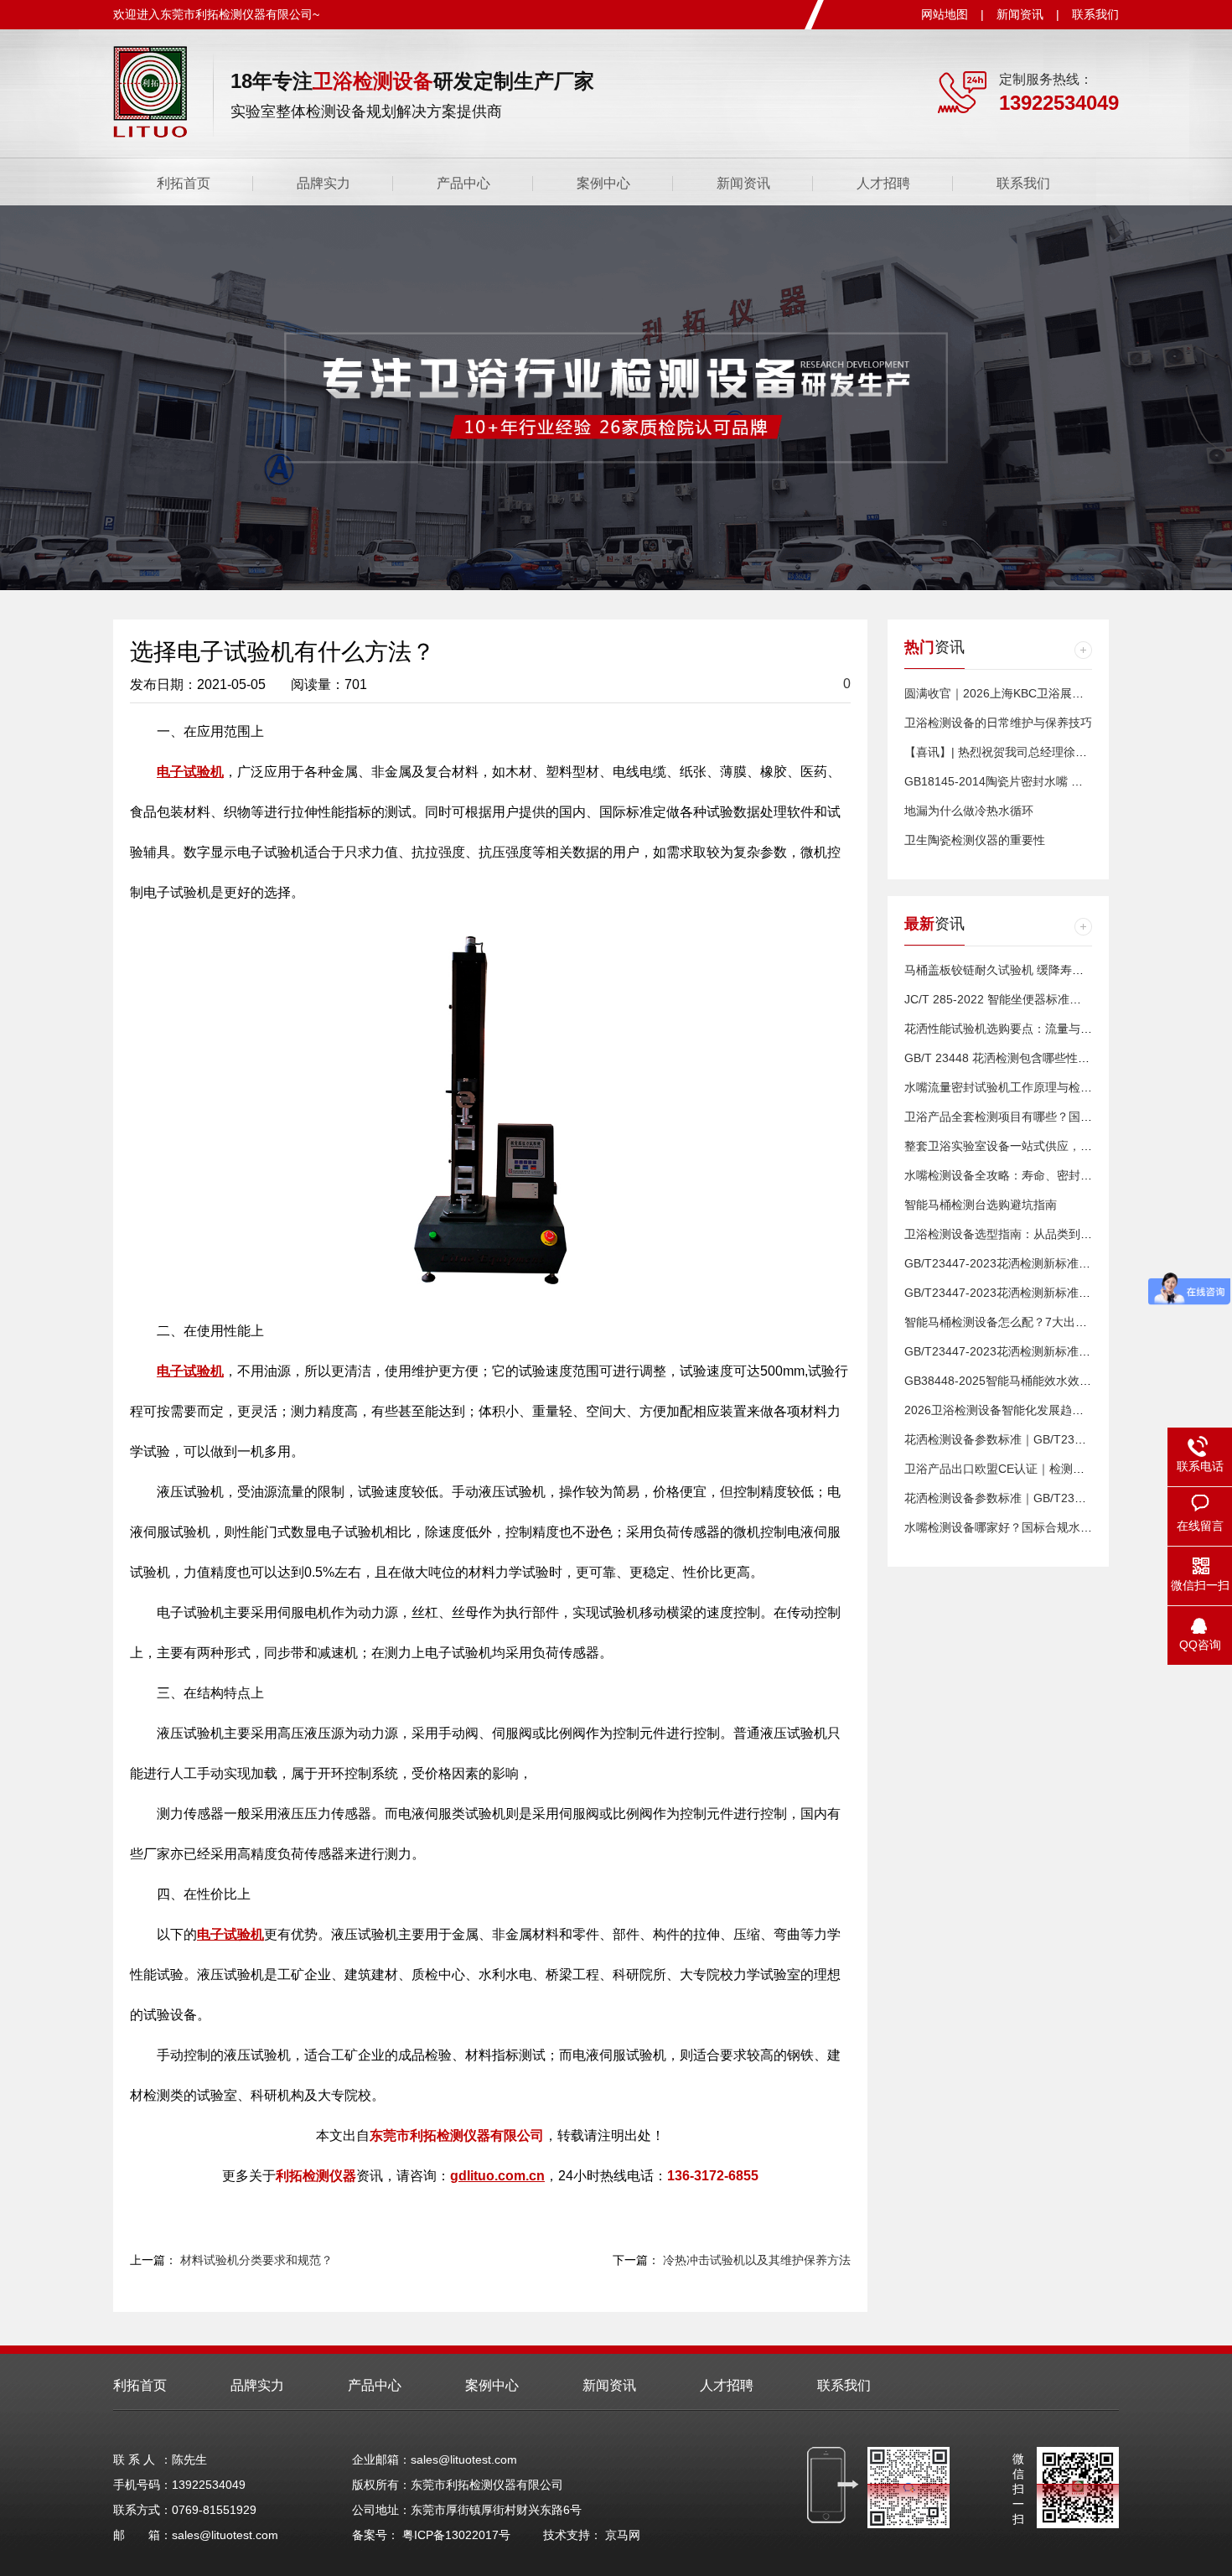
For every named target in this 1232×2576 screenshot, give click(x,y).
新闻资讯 (1020, 14)
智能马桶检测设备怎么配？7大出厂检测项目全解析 (1037, 1322)
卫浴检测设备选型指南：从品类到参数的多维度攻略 (1039, 1234)
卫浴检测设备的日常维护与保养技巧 (998, 723)
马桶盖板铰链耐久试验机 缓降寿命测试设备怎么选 (1035, 970)
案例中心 (603, 183)
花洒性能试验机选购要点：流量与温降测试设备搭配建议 (1051, 1029)
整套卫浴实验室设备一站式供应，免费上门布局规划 (1039, 1146)
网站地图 (945, 14)
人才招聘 (883, 183)
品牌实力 (324, 183)
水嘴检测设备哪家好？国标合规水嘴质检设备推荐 (1033, 1527)
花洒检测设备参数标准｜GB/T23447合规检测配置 (1035, 1439)
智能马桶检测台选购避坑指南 (981, 1205)
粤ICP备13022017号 (456, 2535)
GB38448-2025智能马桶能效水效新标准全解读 (1027, 1381)
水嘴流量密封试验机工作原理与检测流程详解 (1022, 1087)
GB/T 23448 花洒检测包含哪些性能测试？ (1015, 1058)
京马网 (623, 2535)
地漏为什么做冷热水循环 (969, 811)
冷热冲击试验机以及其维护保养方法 (757, 2260)
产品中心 (463, 183)
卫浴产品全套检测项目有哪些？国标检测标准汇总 (1033, 1117)
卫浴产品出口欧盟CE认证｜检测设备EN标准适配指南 (1043, 1469)
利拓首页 (184, 183)
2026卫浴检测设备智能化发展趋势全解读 (1012, 1410)
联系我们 (1095, 14)
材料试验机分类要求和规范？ (256, 2260)
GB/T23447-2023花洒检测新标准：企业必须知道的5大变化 (1059, 1263)
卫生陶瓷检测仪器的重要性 (975, 840)
